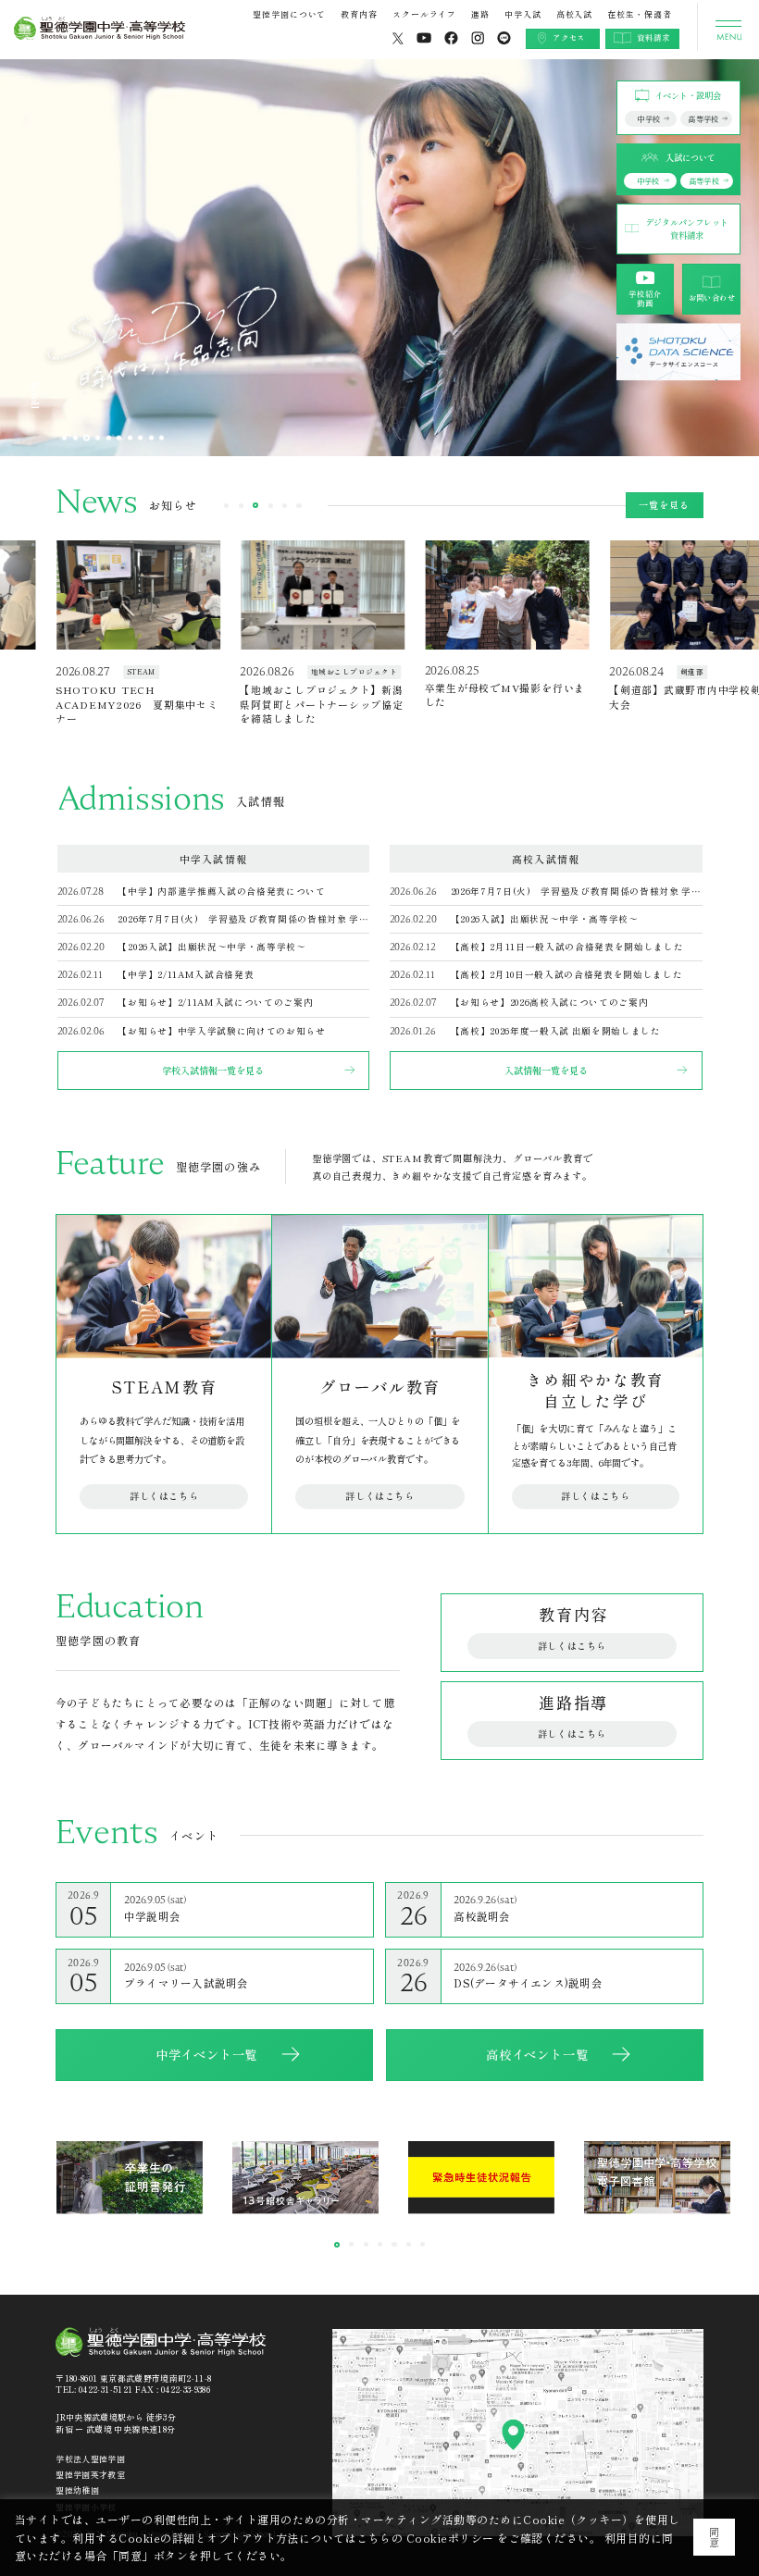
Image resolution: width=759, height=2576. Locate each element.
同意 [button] (714, 2537)
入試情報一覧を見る (546, 1070)
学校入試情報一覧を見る (213, 1070)
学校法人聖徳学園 (90, 2459)
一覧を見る (664, 505)
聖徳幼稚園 (77, 2490)
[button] (64, 437)
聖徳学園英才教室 (90, 2475)
